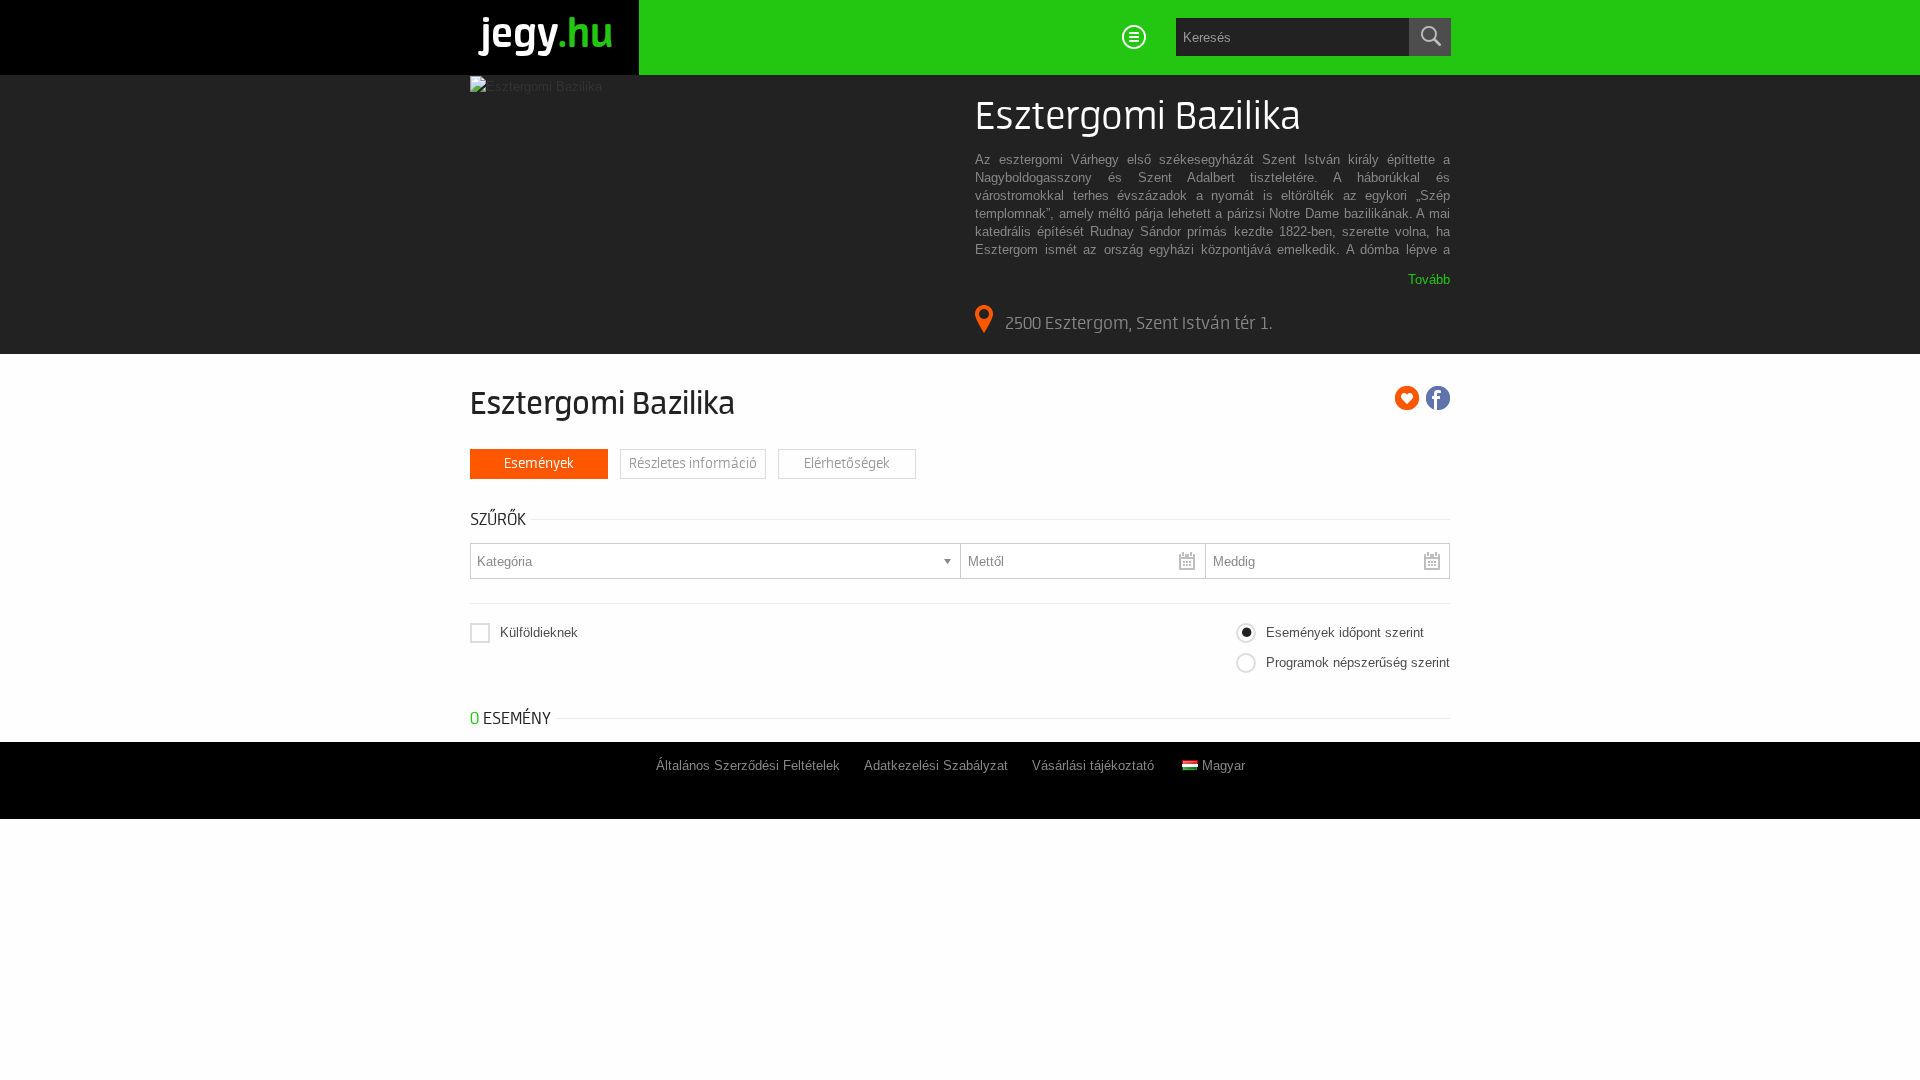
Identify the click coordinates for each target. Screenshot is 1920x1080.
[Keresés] (1430, 37)
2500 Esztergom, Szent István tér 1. (1138, 323)
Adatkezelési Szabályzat (936, 765)
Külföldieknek (539, 632)
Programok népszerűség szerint (1358, 662)
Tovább (1429, 279)
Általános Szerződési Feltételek (748, 765)
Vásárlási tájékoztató (1093, 765)
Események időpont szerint (1345, 632)
